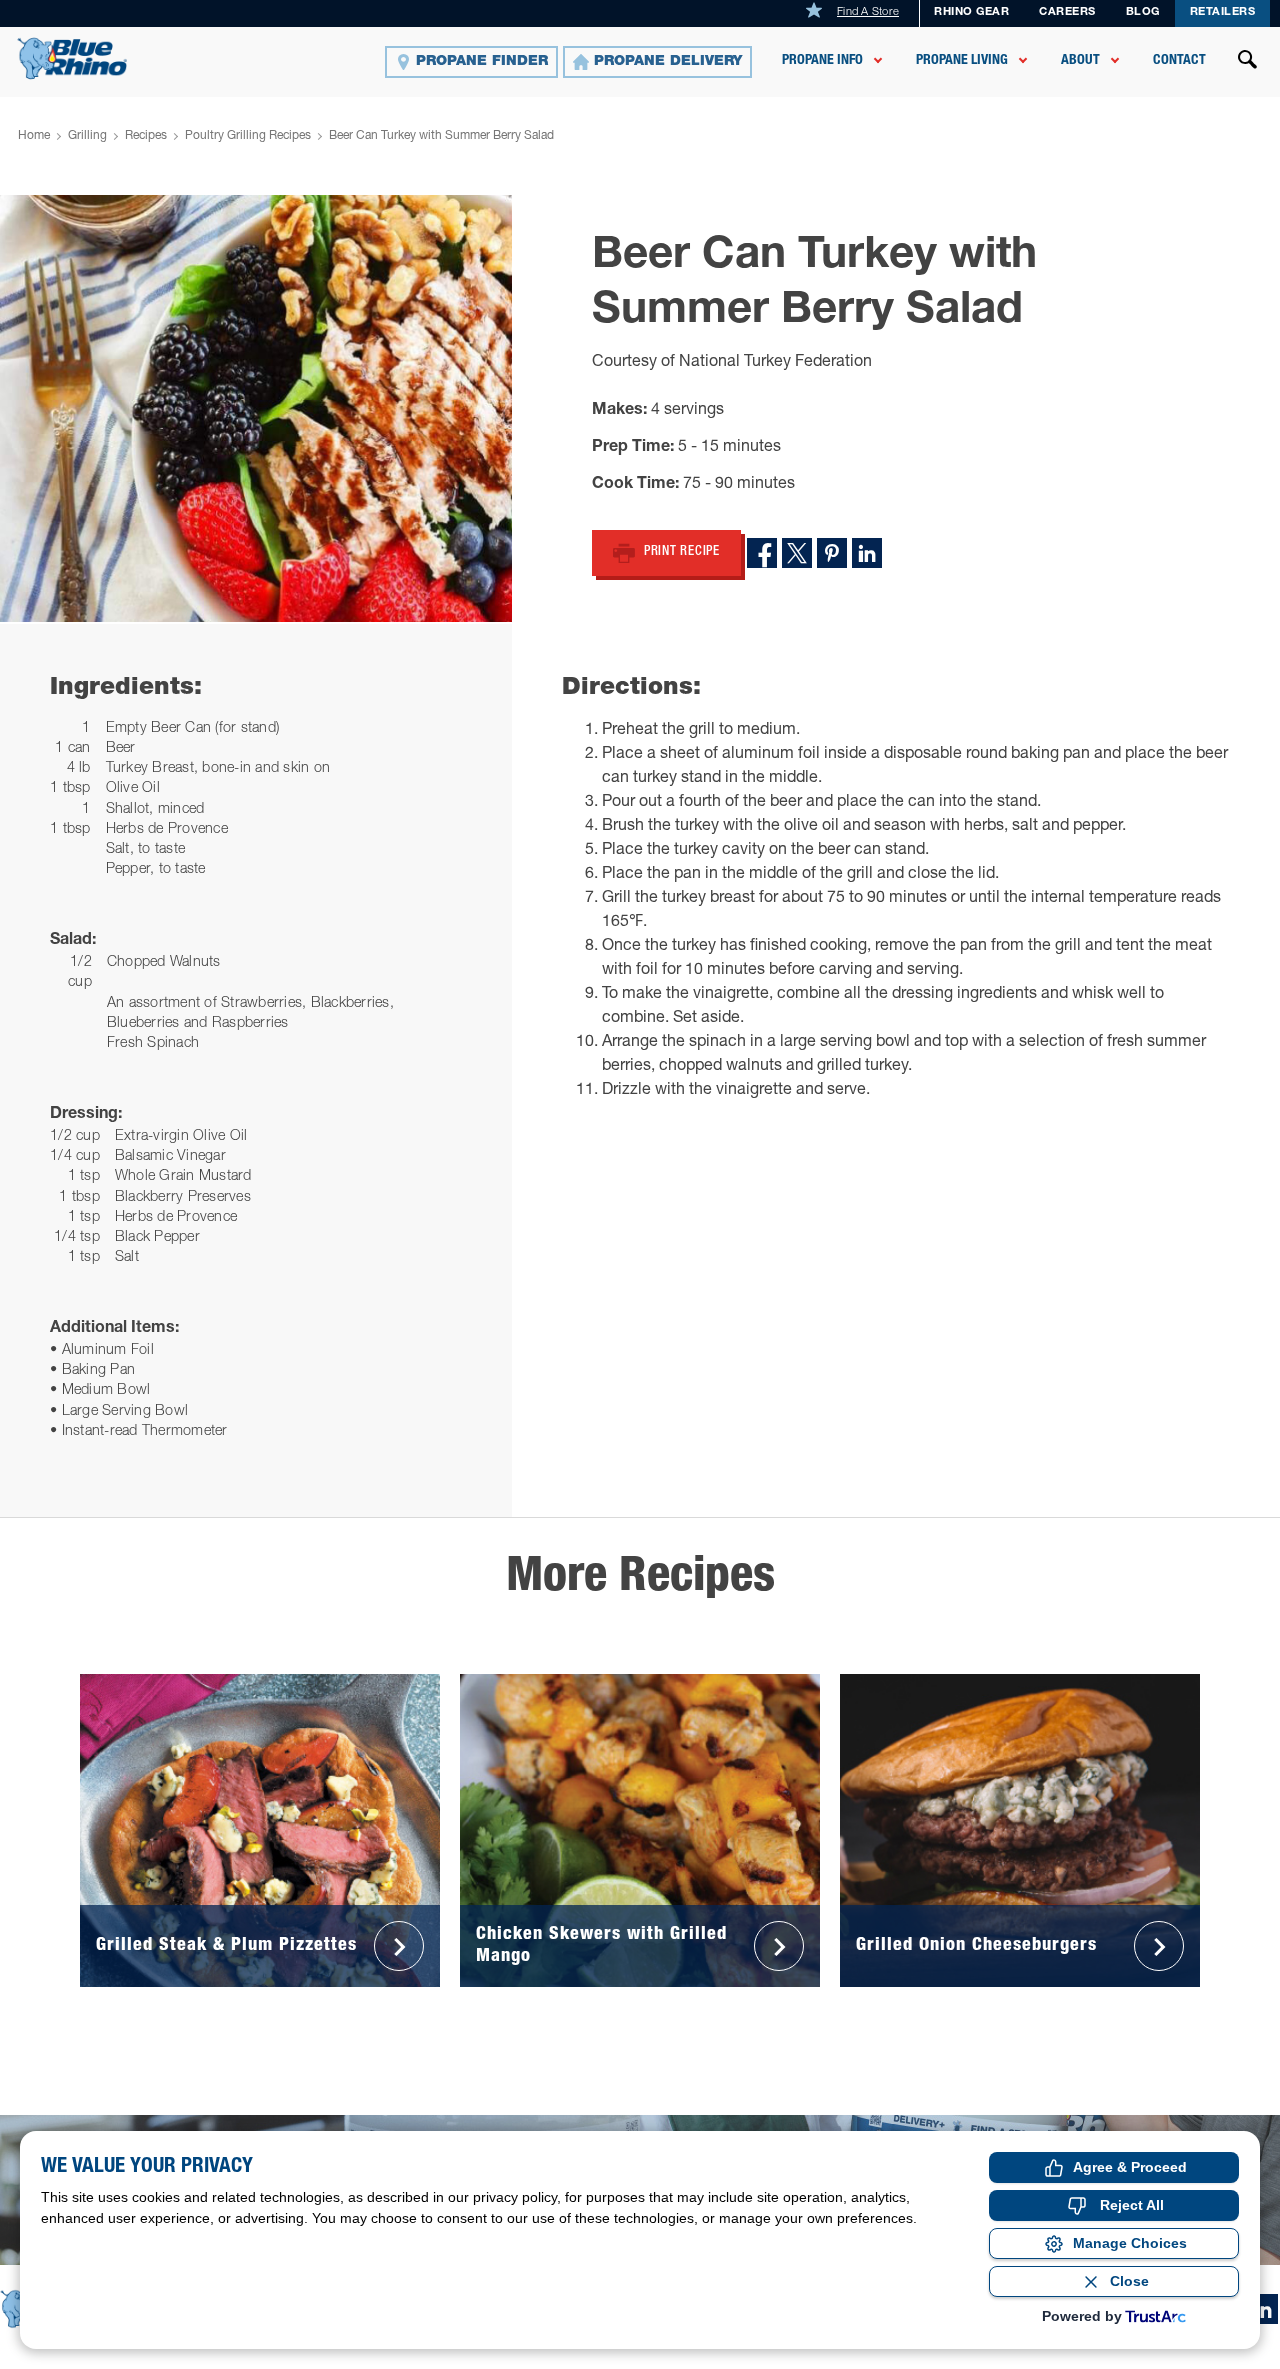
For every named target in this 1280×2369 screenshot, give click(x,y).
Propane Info (822, 61)
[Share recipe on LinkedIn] (867, 553)
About (1080, 61)
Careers (1067, 12)
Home (34, 136)
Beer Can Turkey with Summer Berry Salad (441, 136)
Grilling (87, 136)
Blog (1143, 12)
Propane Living (962, 61)
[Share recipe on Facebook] (762, 553)
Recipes (146, 136)
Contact (1179, 61)
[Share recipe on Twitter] (797, 553)
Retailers (1223, 12)
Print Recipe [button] (682, 552)
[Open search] (1248, 62)
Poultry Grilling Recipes (248, 136)
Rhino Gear (971, 12)
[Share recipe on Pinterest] (832, 553)
